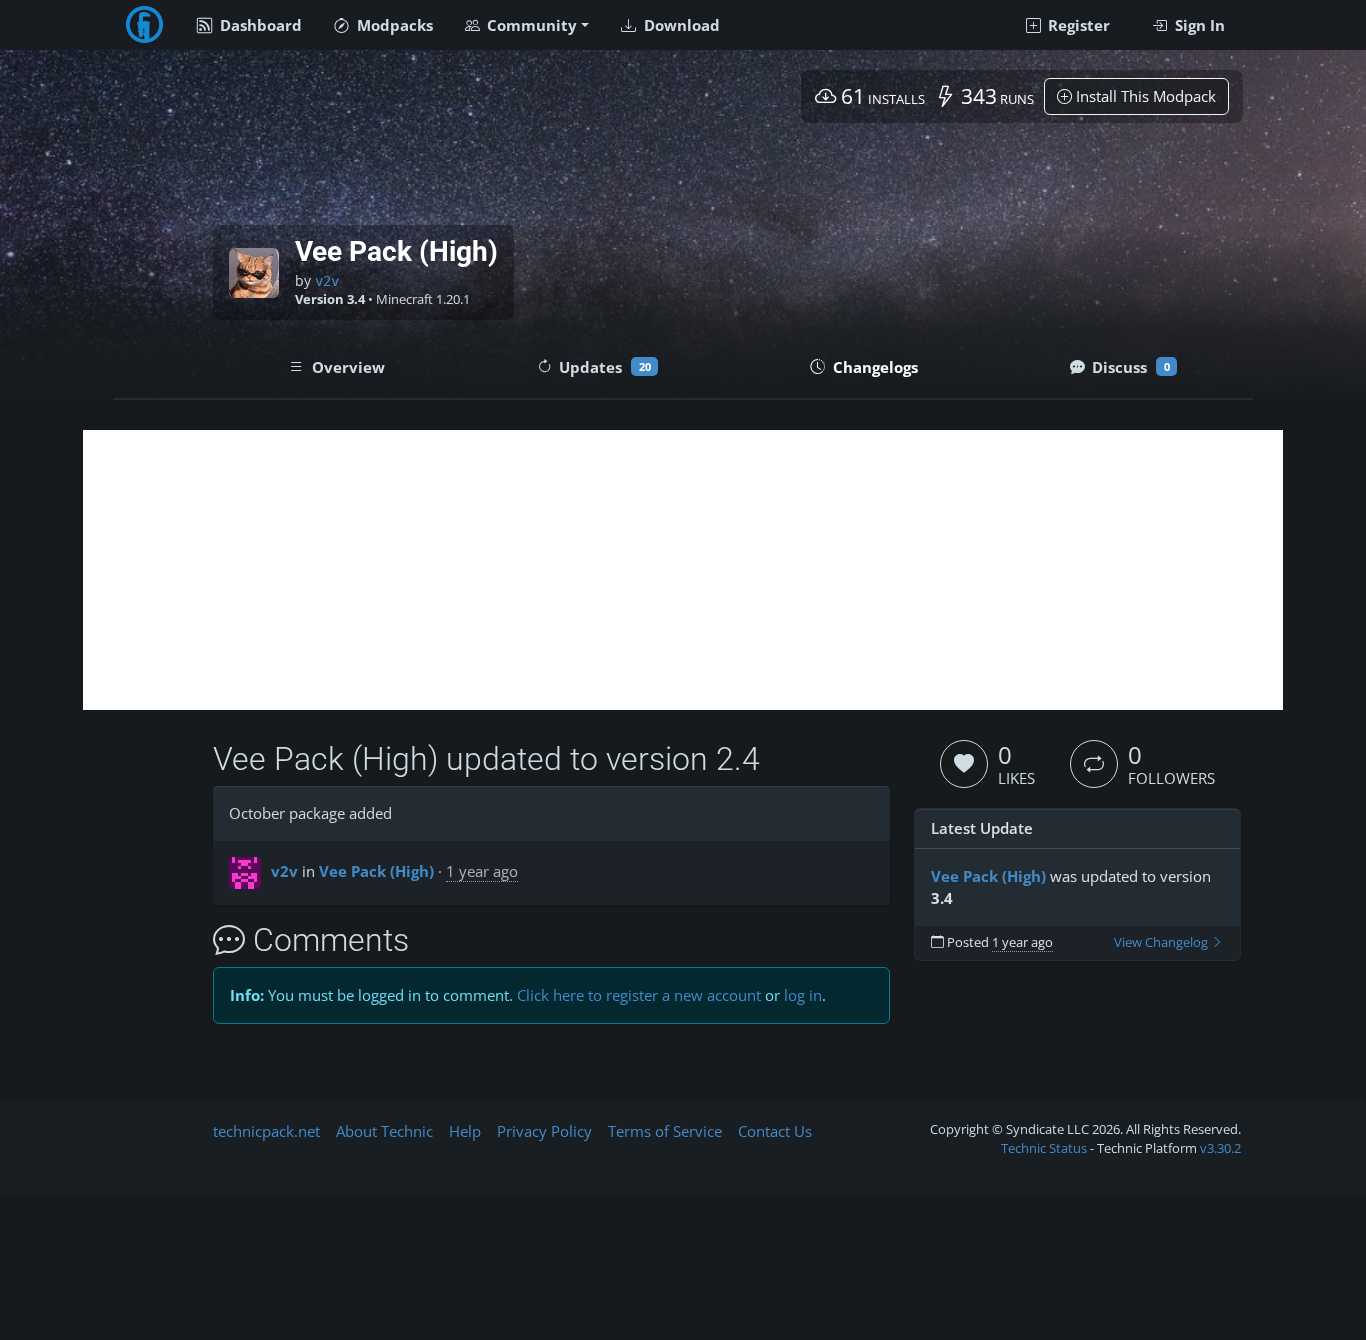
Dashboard (259, 25)
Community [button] (530, 25)
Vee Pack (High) (376, 871)
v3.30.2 (1220, 1148)
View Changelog (1162, 942)
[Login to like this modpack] (964, 764)
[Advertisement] (683, 570)
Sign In (1198, 25)
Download (680, 25)
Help (465, 1131)
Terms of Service (665, 1131)
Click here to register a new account (639, 995)
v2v (327, 281)
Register (1077, 25)
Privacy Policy (544, 1131)
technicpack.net (266, 1131)
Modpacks (393, 25)
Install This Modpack (1144, 96)
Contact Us (775, 1131)
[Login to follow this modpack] (1094, 764)
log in (803, 995)
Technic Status (1044, 1148)
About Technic (384, 1131)
